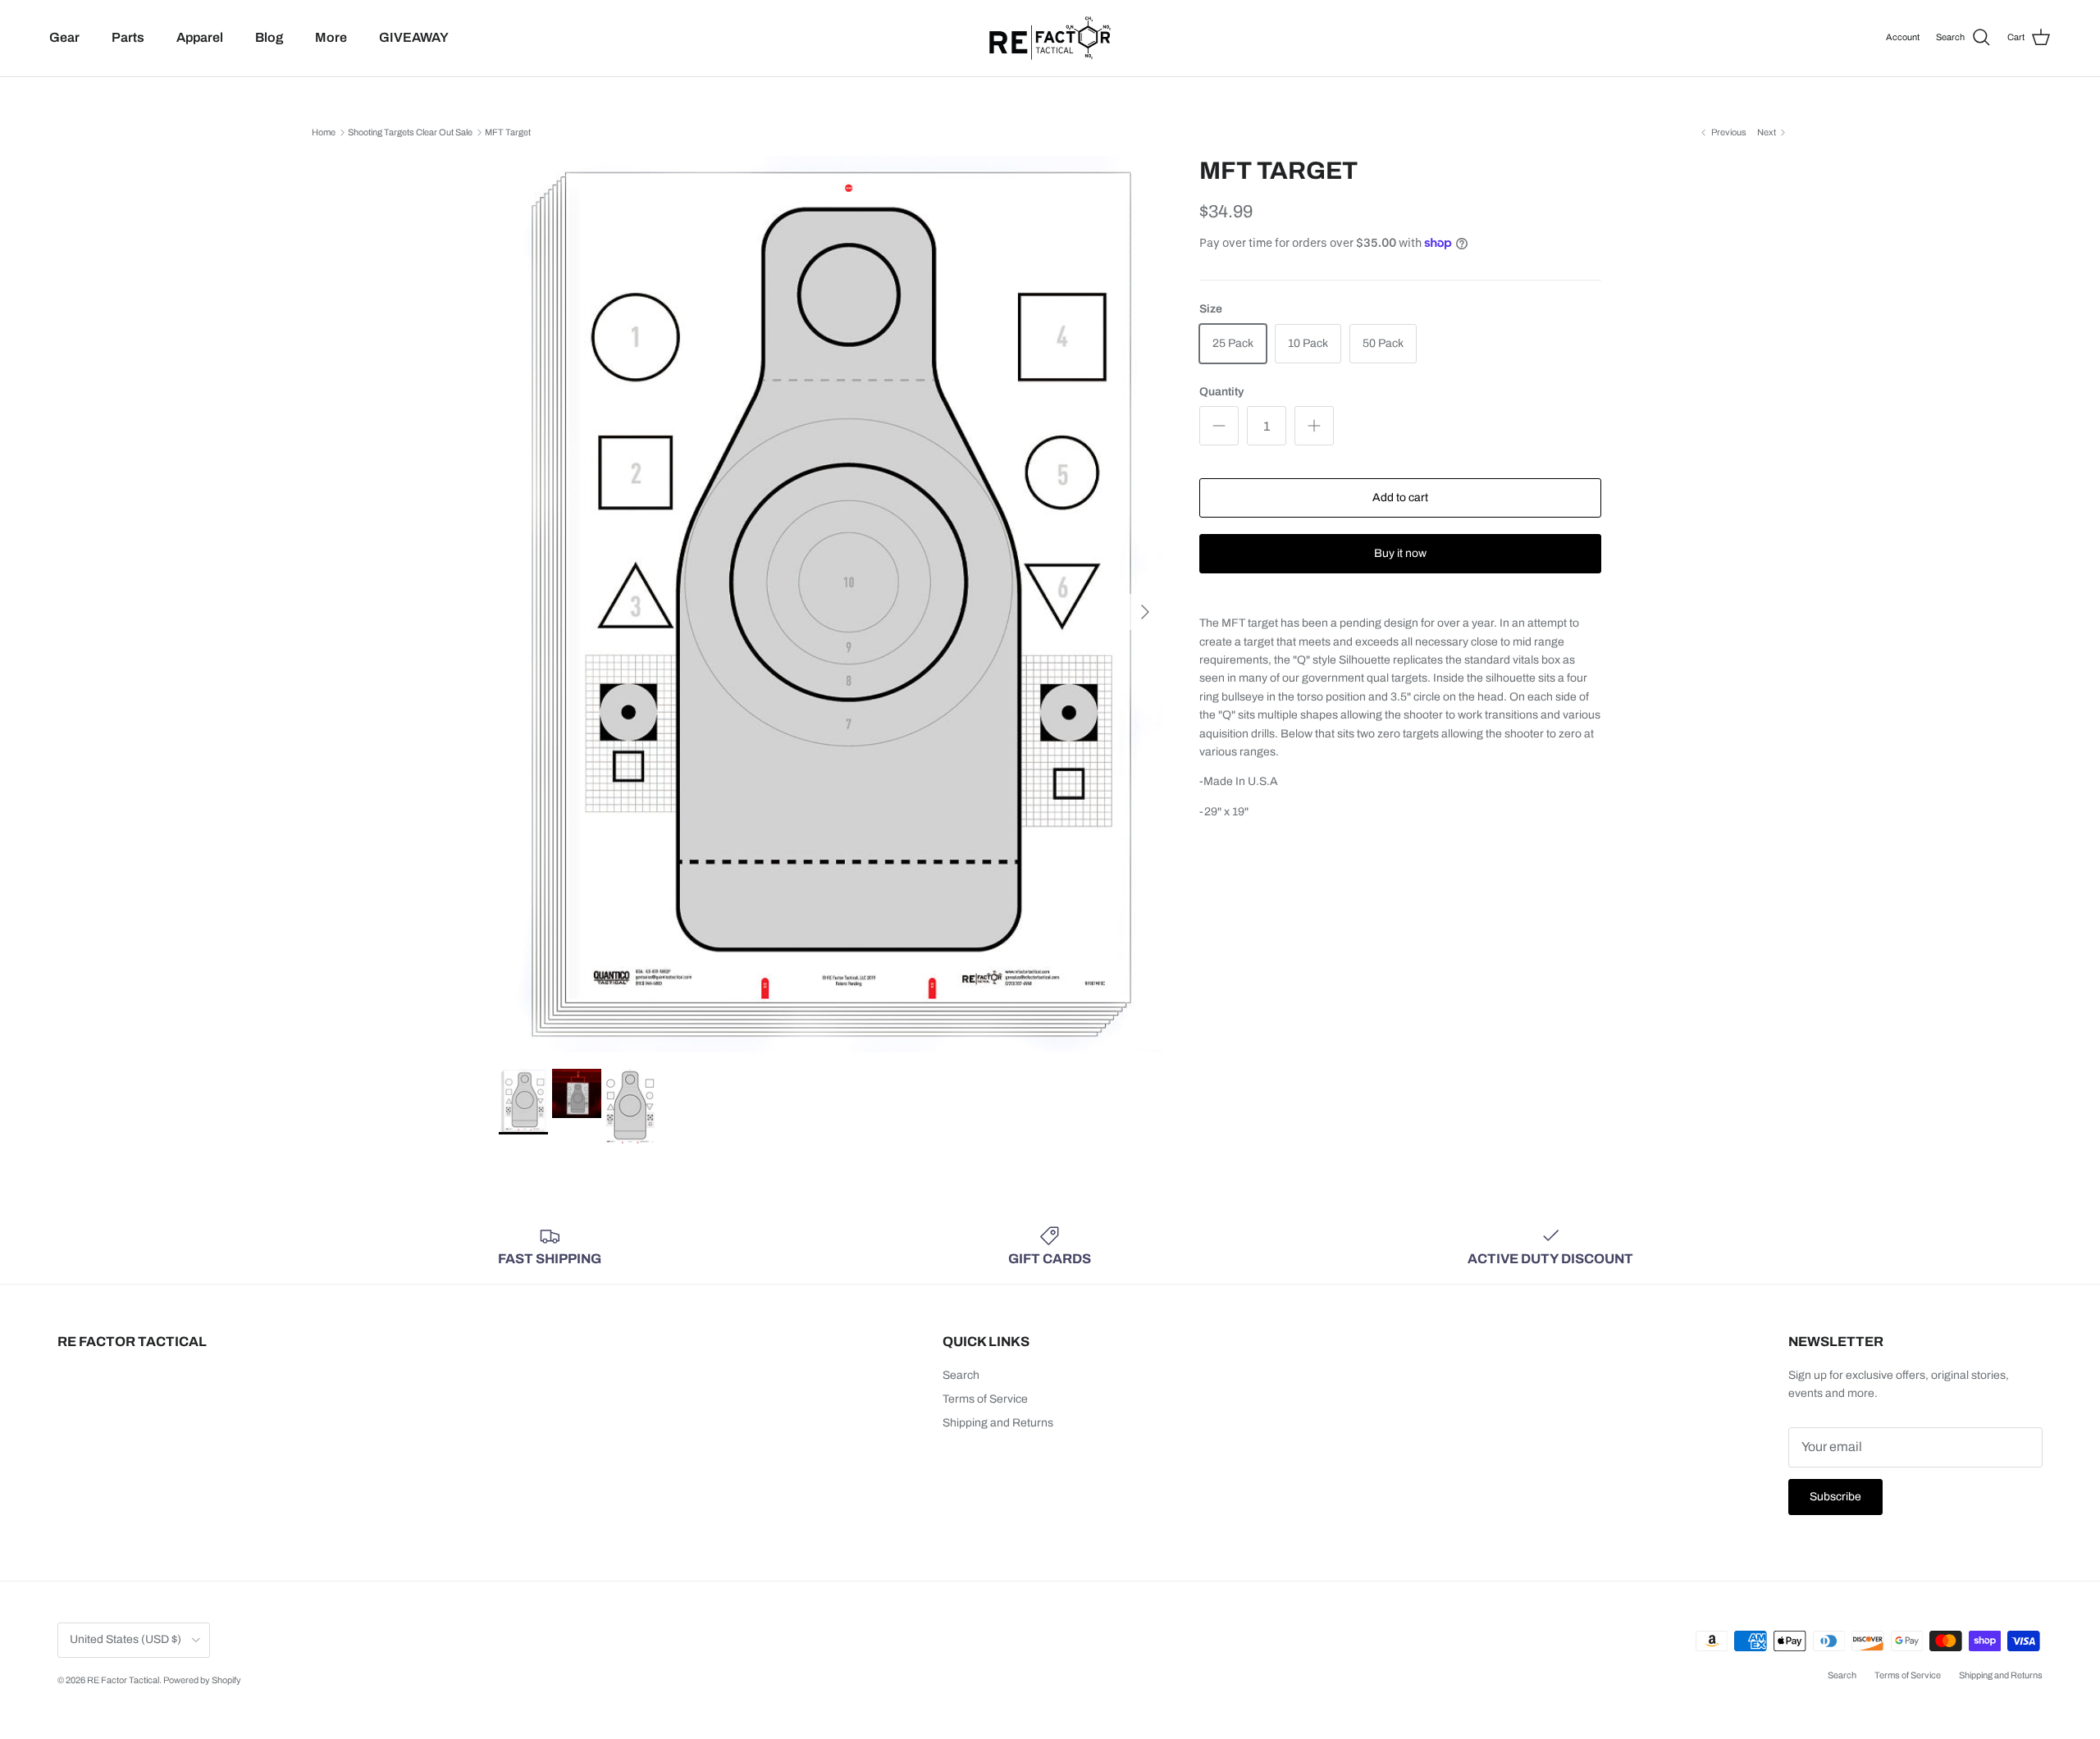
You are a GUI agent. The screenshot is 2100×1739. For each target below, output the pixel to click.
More (331, 37)
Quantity (1221, 392)
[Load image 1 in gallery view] (831, 604)
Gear (64, 37)
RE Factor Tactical (123, 1680)
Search (961, 1375)
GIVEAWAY (414, 37)
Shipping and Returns (998, 1423)
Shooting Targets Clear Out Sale (410, 132)
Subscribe (1835, 1497)
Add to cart (1400, 498)
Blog (269, 37)
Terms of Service (985, 1399)
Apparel (200, 37)
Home (324, 132)
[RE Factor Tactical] (1050, 38)
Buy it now (1400, 553)
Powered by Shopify (202, 1680)
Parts (128, 37)
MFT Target (508, 132)
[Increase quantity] (1314, 426)
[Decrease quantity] (1219, 426)
